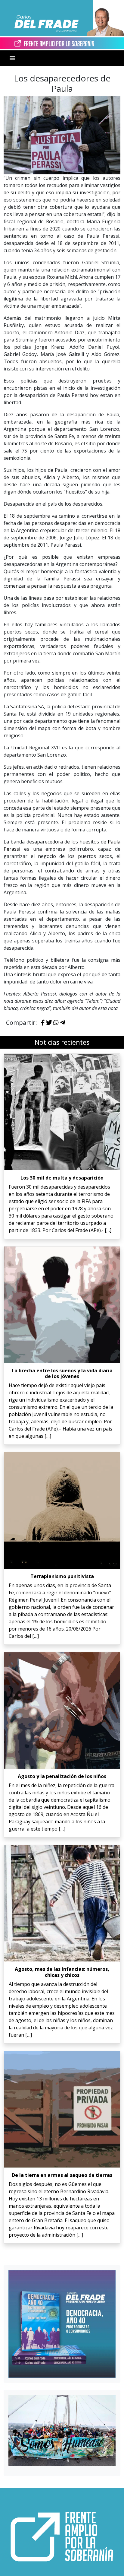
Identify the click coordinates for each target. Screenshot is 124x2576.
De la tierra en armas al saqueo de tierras (62, 2175)
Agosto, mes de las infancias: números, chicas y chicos (62, 1972)
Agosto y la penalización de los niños (62, 1776)
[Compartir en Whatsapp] (56, 1023)
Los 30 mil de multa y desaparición (62, 1178)
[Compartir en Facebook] (43, 1023)
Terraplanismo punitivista (62, 1576)
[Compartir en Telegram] (63, 1023)
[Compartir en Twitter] (49, 1023)
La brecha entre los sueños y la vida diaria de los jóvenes (62, 1373)
